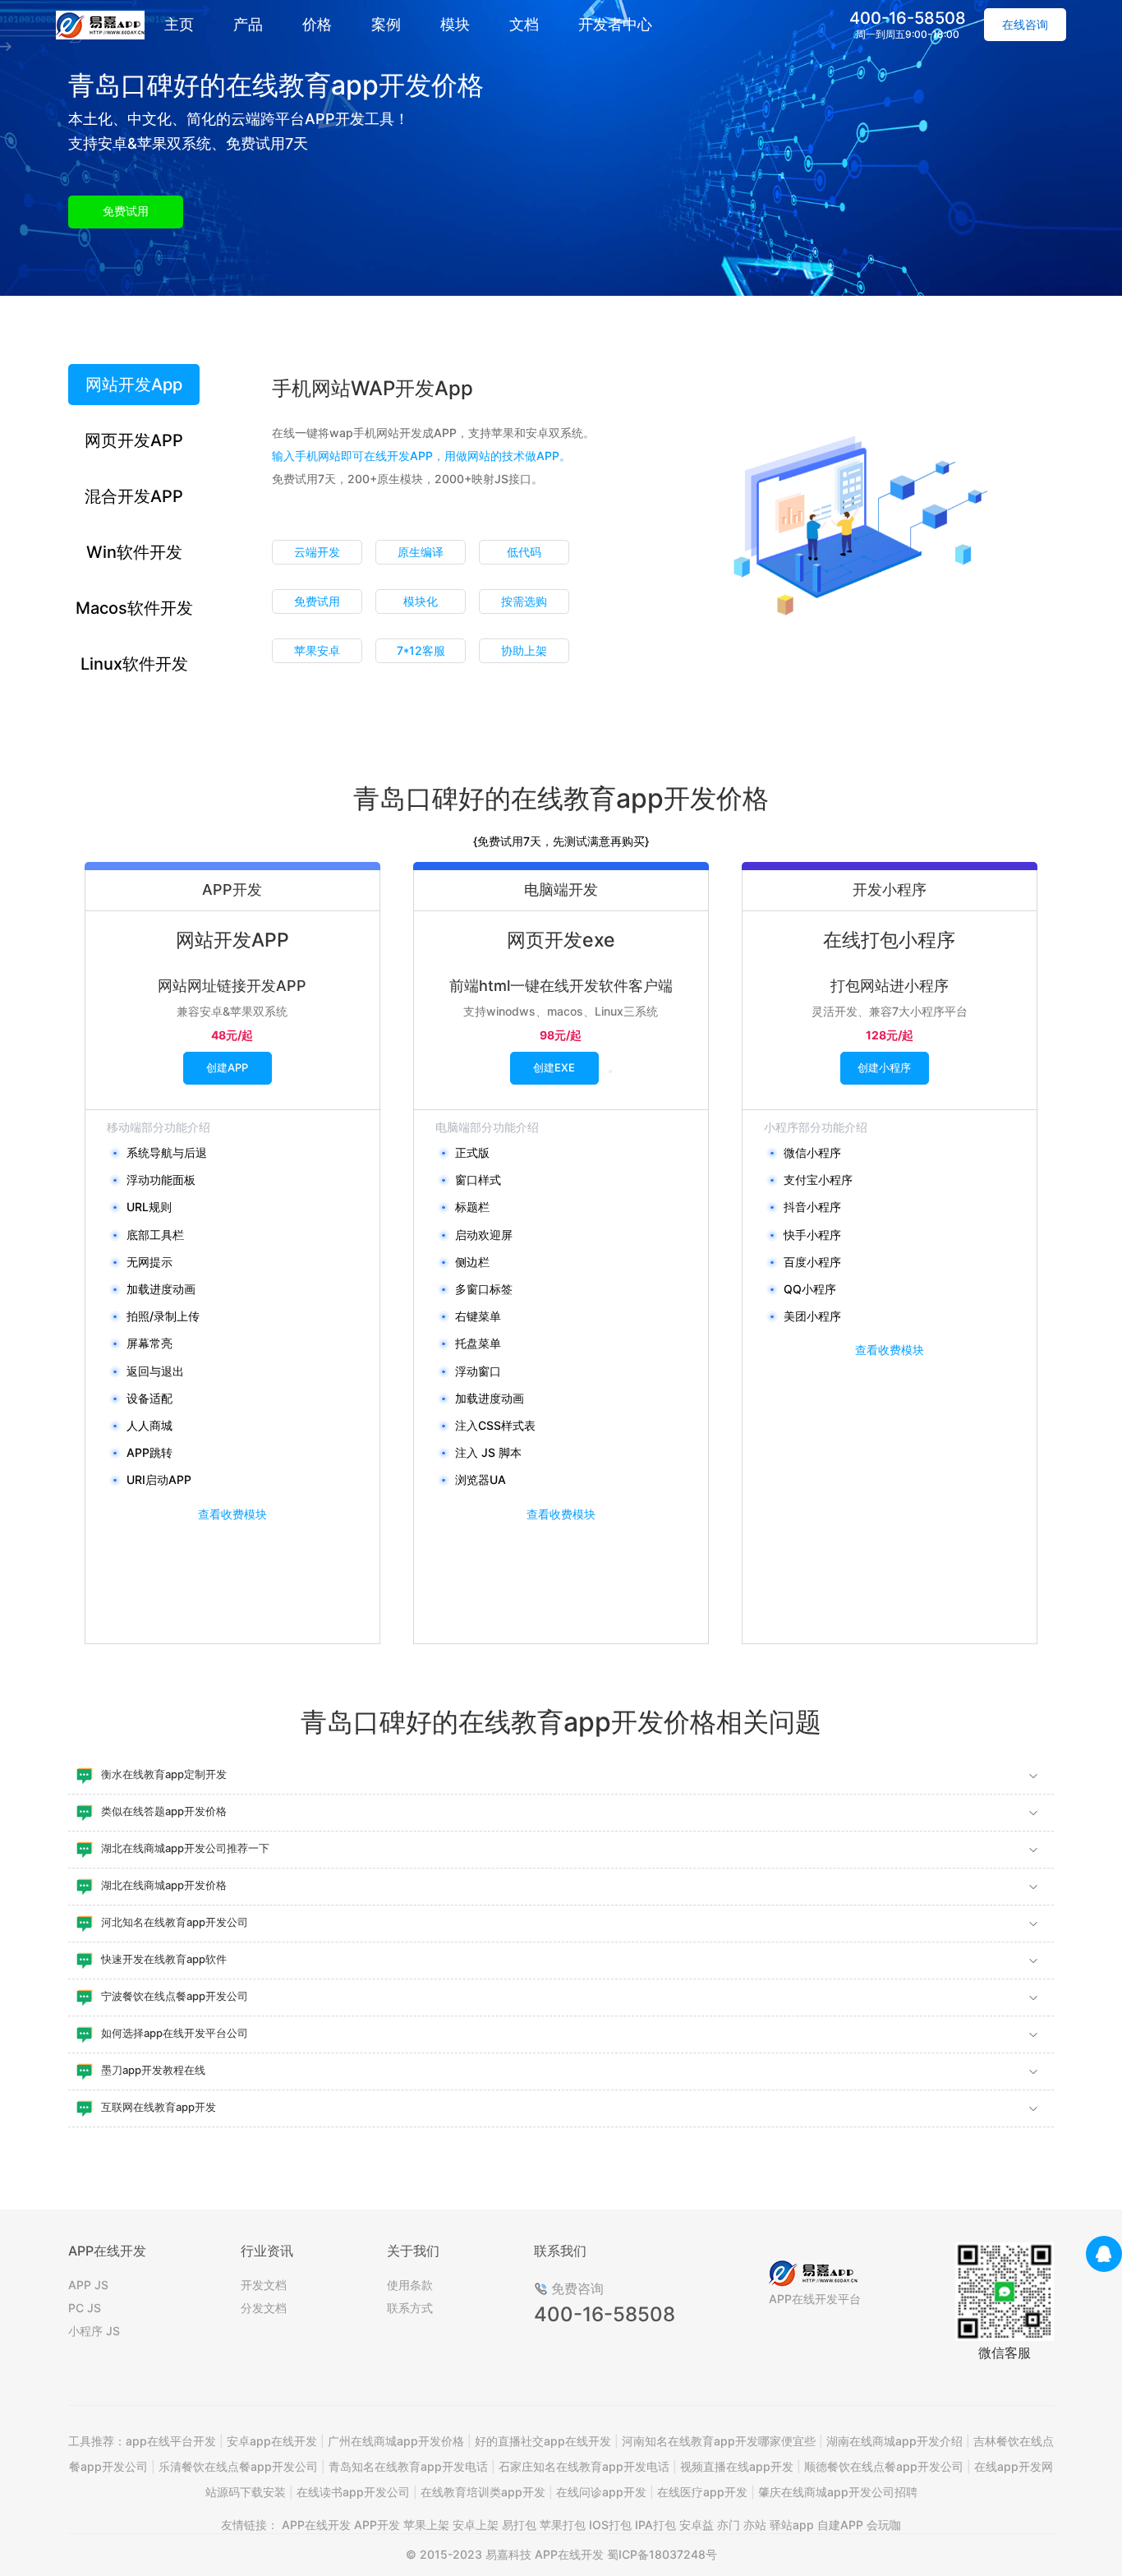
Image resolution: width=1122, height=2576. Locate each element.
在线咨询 (1025, 24)
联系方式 (410, 2308)
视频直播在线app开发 (737, 2466)
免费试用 (126, 211)
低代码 (524, 552)
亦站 (755, 2525)
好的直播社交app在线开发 (543, 2441)
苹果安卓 (317, 650)
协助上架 (524, 650)
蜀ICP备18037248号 (662, 2554)
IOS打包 (610, 2525)
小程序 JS (94, 2331)
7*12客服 (421, 650)
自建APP (840, 2525)
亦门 (729, 2525)
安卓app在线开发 (272, 2441)
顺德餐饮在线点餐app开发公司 (884, 2466)
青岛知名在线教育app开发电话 (408, 2466)
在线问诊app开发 (601, 2492)
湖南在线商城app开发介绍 (894, 2441)
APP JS (88, 2285)
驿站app (792, 2525)
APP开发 (377, 2525)
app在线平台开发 (171, 2441)
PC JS (85, 2308)
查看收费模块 (232, 1514)
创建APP (227, 1067)
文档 (524, 24)
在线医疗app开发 (702, 2492)
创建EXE (554, 1067)
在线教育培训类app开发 (483, 2492)
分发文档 (264, 2308)
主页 (179, 24)
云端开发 (317, 552)
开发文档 (264, 2285)
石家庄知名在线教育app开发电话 (584, 2466)
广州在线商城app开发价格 (396, 2441)
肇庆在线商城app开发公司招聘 (838, 2492)
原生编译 (421, 552)
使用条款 (410, 2285)
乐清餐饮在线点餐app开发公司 (238, 2466)
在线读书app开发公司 (353, 2492)
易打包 (519, 2525)
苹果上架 (426, 2525)
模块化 (421, 601)
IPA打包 (655, 2525)
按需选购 (524, 601)
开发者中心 (615, 24)
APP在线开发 (316, 2525)
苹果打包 (563, 2525)
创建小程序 (884, 1067)
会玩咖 (884, 2525)
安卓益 (697, 2525)
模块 (455, 24)
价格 (317, 24)
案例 (386, 24)
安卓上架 (476, 2525)
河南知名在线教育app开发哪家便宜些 (719, 2441)
